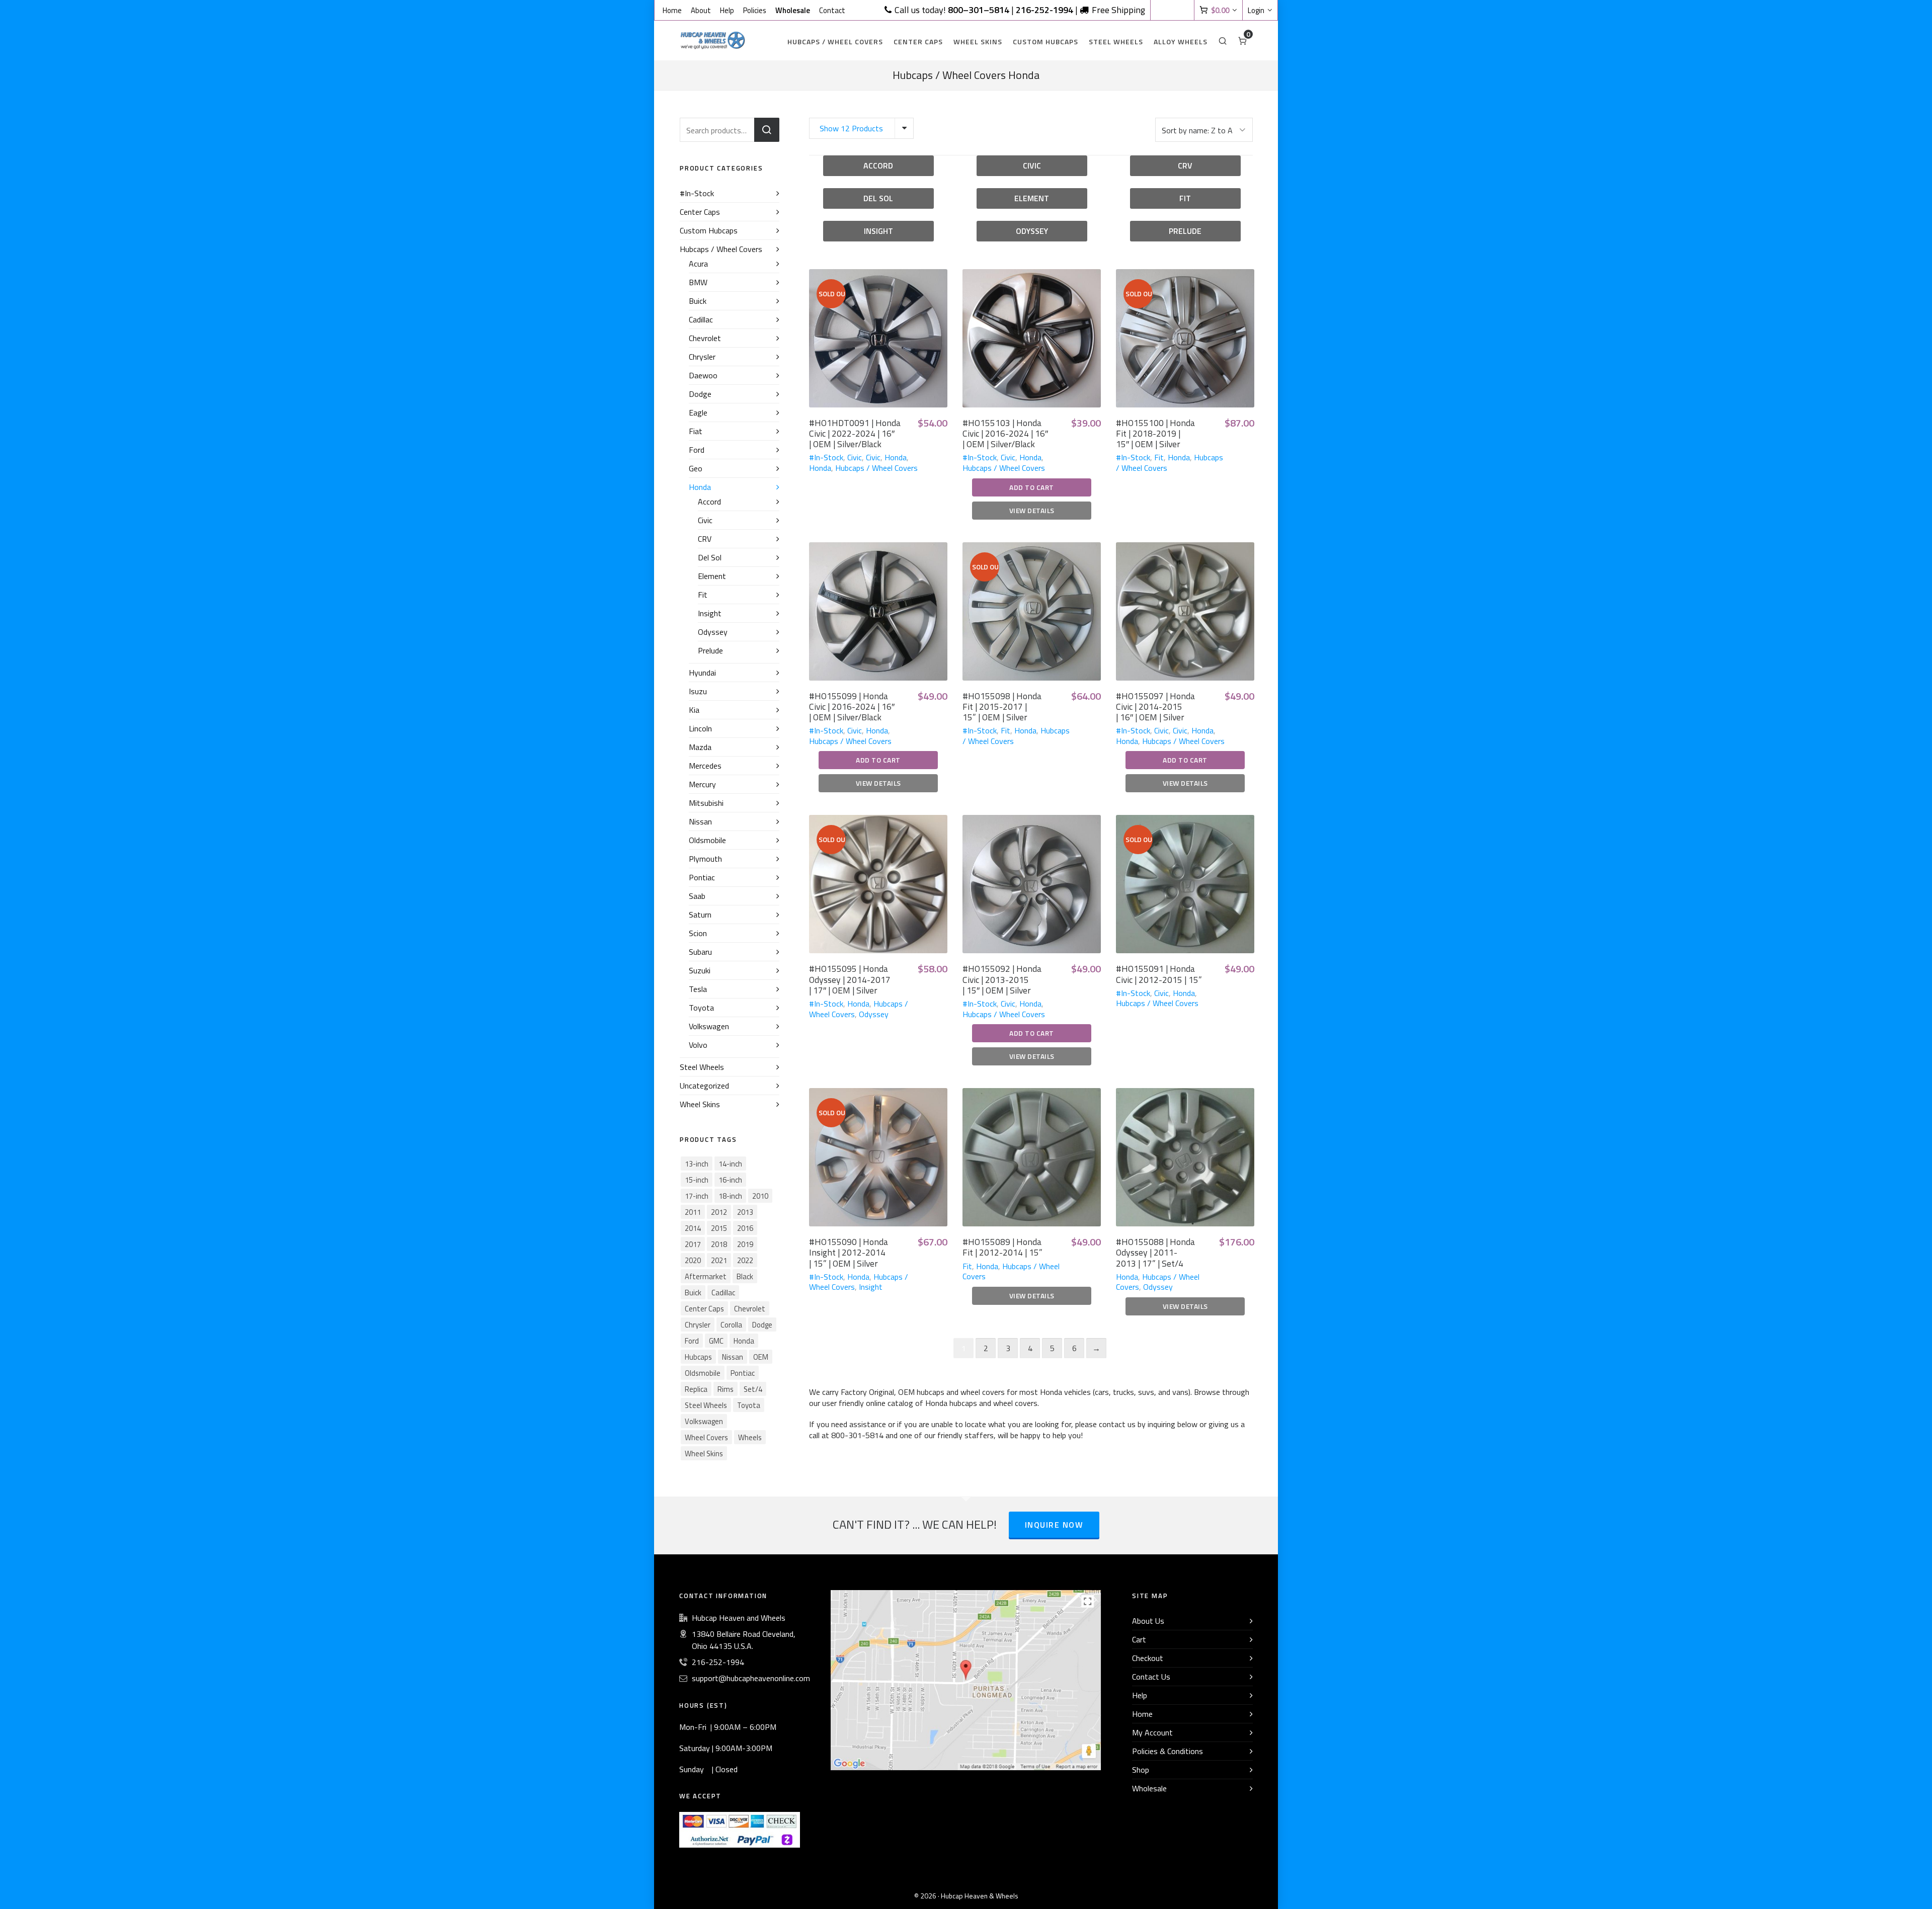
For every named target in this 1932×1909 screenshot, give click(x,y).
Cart (1139, 1639)
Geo (696, 468)
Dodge (700, 394)
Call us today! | (954, 10)
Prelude (710, 650)
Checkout (1148, 1658)
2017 (693, 1244)
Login (1256, 11)
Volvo (698, 1045)
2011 (693, 1212)
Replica (696, 1389)
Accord (709, 502)
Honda (896, 457)
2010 (760, 1196)
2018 (719, 1244)
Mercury (702, 784)
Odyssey (874, 1014)
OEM (761, 1357)
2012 (719, 1212)
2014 (693, 1228)
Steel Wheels (702, 1067)
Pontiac (702, 877)
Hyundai (702, 673)
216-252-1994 (718, 1662)
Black (745, 1276)
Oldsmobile (707, 840)
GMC (716, 1341)
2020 (693, 1260)
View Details (1032, 510)
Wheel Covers (706, 1437)
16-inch (730, 1180)
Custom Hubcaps (709, 230)
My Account (1152, 1732)
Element (712, 576)
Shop (1141, 1770)
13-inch (697, 1164)
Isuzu (698, 691)
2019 (745, 1244)
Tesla (698, 989)
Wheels (750, 1437)
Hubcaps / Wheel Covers (876, 468)
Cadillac (701, 319)
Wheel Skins (700, 1104)
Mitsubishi (706, 803)
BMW (698, 282)
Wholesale (1149, 1788)
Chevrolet (705, 338)
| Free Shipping (1080, 10)
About (701, 11)
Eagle (698, 412)
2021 (719, 1260)
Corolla (731, 1325)
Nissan (700, 821)
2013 (745, 1212)
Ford (697, 450)
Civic (855, 457)
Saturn (700, 915)
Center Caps (700, 212)
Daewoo (703, 375)
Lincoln (700, 728)
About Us (1148, 1621)
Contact (832, 11)
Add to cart (1032, 487)
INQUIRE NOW (1054, 1525)
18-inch (730, 1196)
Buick (698, 301)
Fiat (696, 431)
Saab (697, 896)
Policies (755, 11)
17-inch (697, 1196)
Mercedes (705, 766)
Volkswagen (709, 1026)
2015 (719, 1228)
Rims (726, 1389)
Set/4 (753, 1389)
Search (767, 130)
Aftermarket (706, 1276)
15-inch (697, 1180)
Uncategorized (704, 1086)
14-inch (730, 1164)
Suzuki (700, 970)
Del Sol (710, 557)
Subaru (700, 952)
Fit (1159, 457)
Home (672, 11)
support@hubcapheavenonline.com (751, 1678)
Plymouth (705, 859)
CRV (705, 539)
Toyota (701, 1008)
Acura (698, 264)
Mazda (700, 747)
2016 (745, 1228)
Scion (698, 933)
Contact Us (1151, 1677)
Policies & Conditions (1168, 1751)
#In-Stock (826, 457)
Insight (871, 1287)
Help (727, 11)
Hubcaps (698, 1357)
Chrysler (702, 357)
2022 (745, 1260)
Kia (694, 710)
